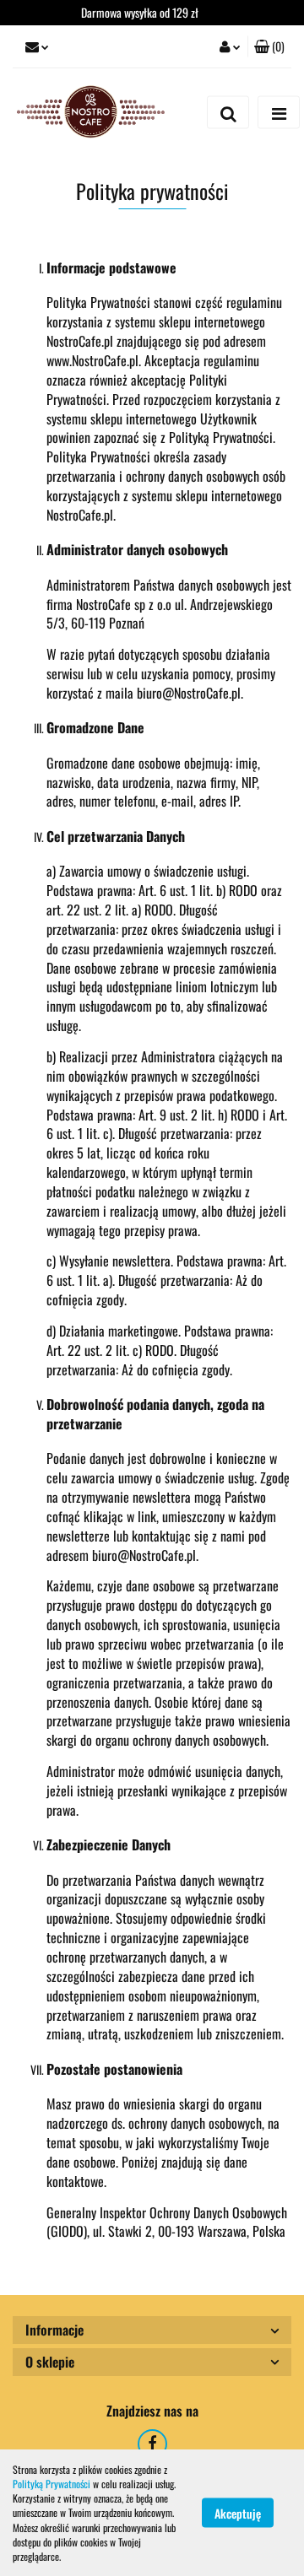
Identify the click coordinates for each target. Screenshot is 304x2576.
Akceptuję (238, 2513)
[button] (269, 46)
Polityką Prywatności (52, 2484)
